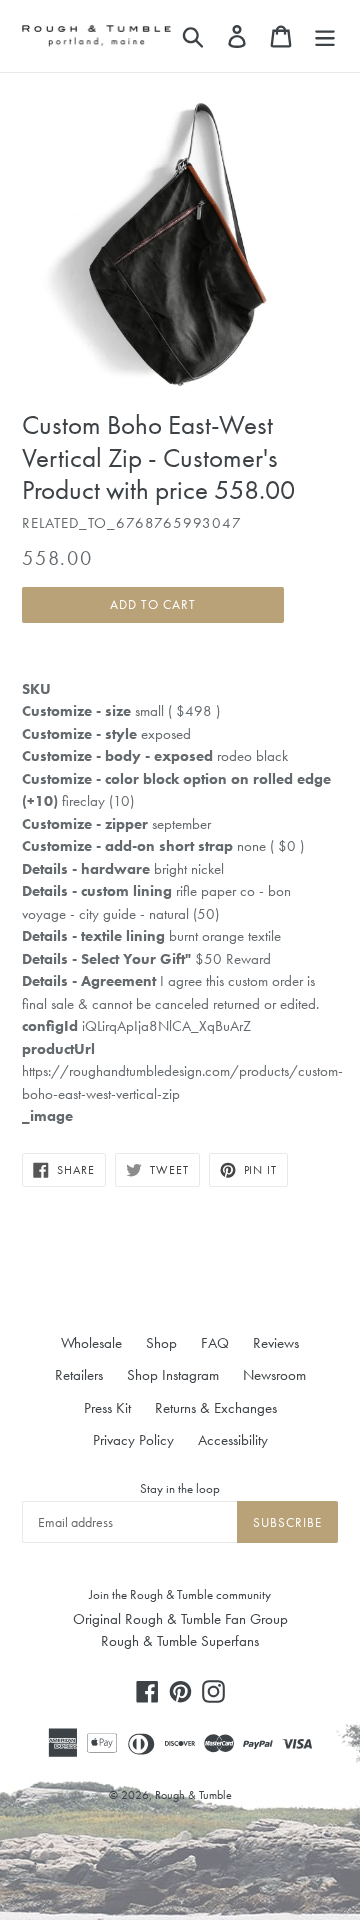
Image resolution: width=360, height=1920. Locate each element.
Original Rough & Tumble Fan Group (180, 1619)
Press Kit (107, 1408)
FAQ (215, 1343)
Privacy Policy (133, 1440)
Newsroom (274, 1375)
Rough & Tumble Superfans (180, 1641)
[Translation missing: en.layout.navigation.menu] (325, 36)
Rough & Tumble (193, 1795)
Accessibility (233, 1440)
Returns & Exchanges (216, 1408)
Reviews (276, 1343)
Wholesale (91, 1343)
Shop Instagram (173, 1375)
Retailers (79, 1375)
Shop (161, 1343)
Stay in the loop (180, 1488)
